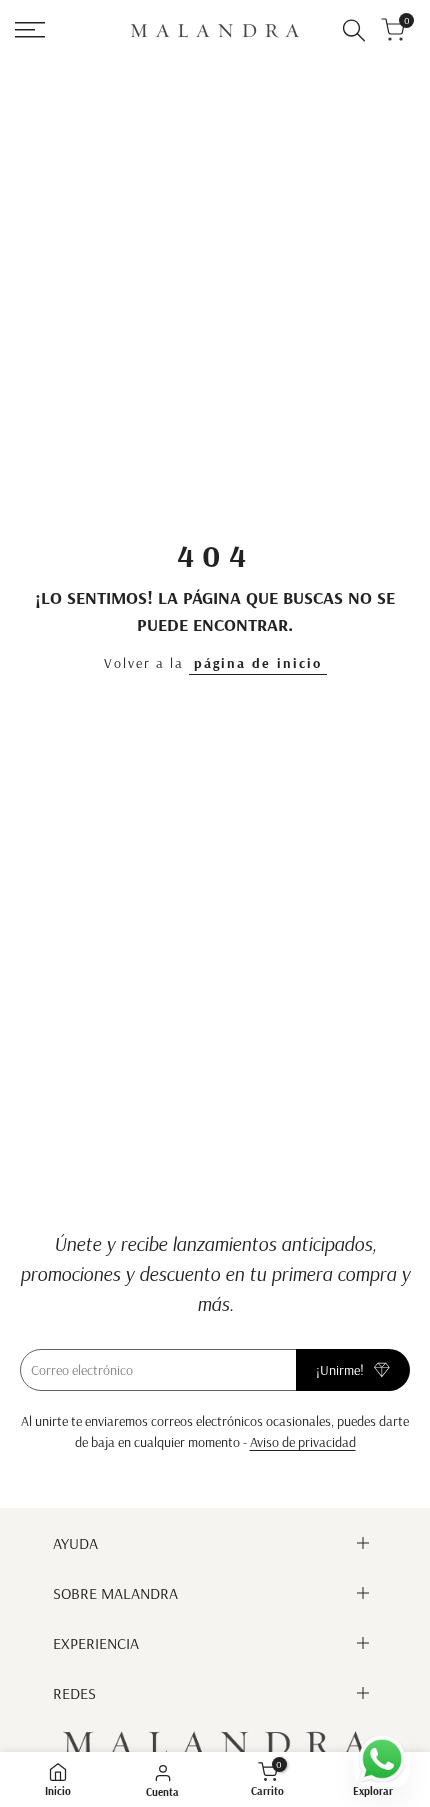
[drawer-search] (354, 30)
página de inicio (258, 663)
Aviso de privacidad (303, 1442)
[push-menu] (30, 30)
